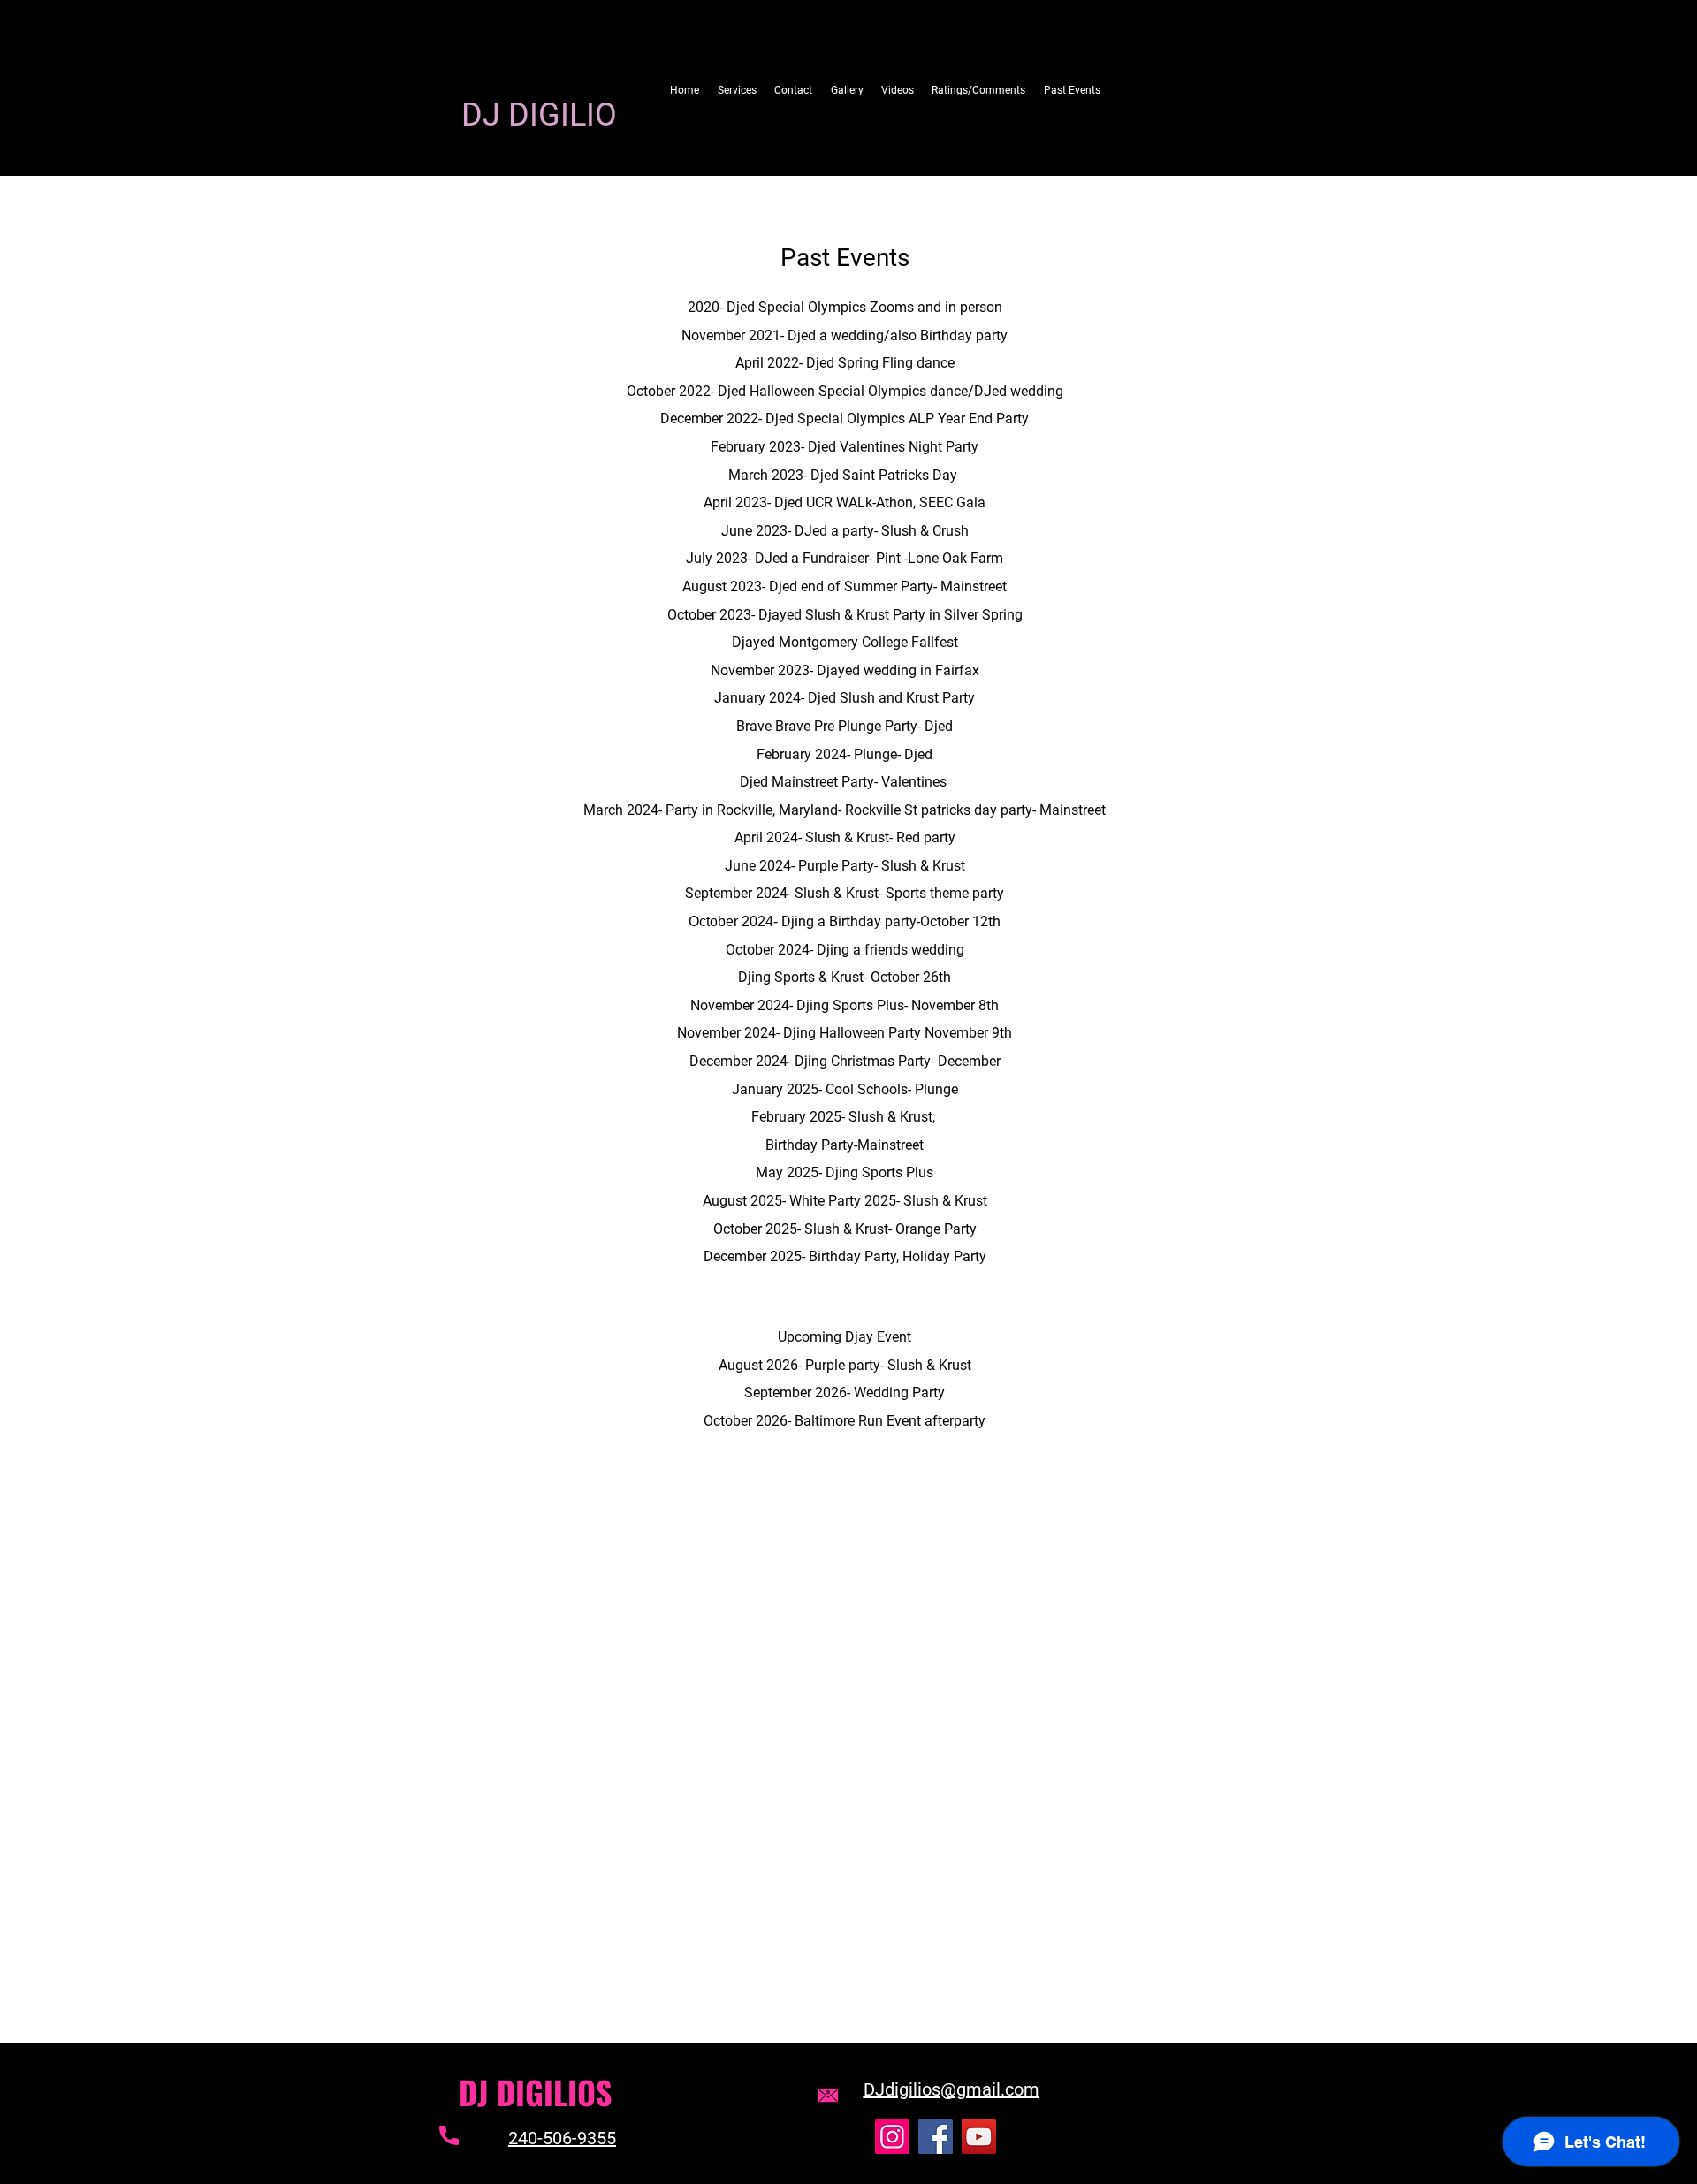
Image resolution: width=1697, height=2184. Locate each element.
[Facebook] (936, 2137)
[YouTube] (979, 2137)
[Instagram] (892, 2137)
